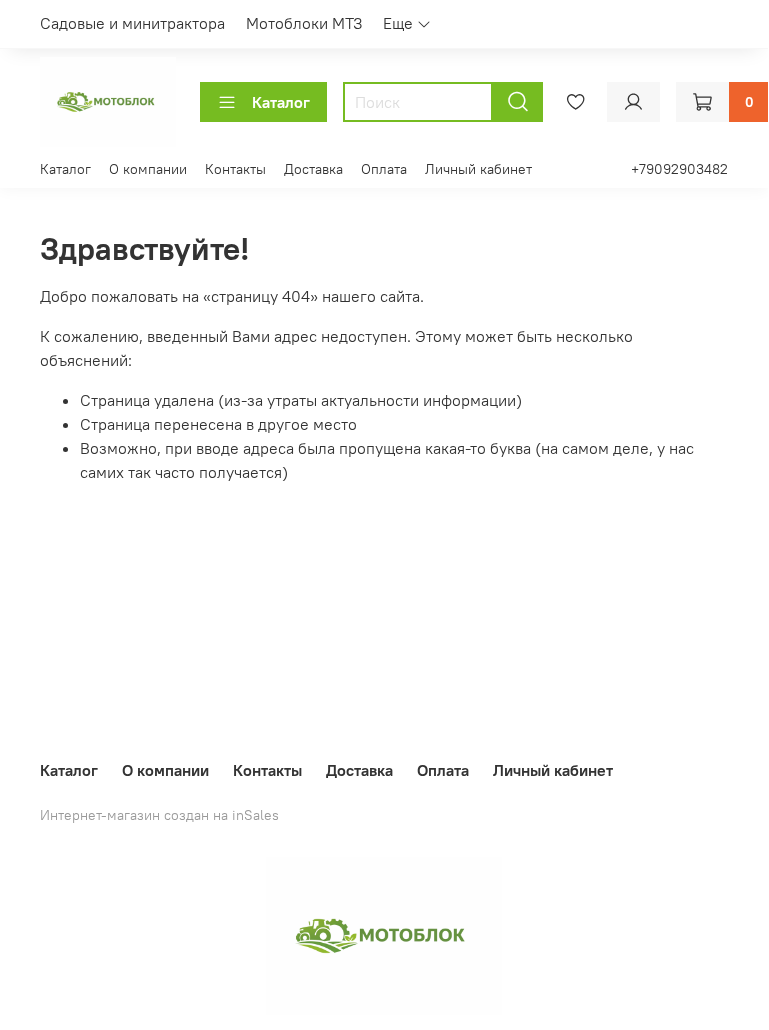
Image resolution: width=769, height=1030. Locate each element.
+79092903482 (679, 169)
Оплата (384, 169)
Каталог (281, 102)
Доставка (313, 169)
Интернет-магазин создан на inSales (159, 815)
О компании (148, 169)
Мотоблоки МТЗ (304, 23)
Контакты (235, 169)
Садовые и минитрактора (132, 23)
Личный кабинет (478, 169)
